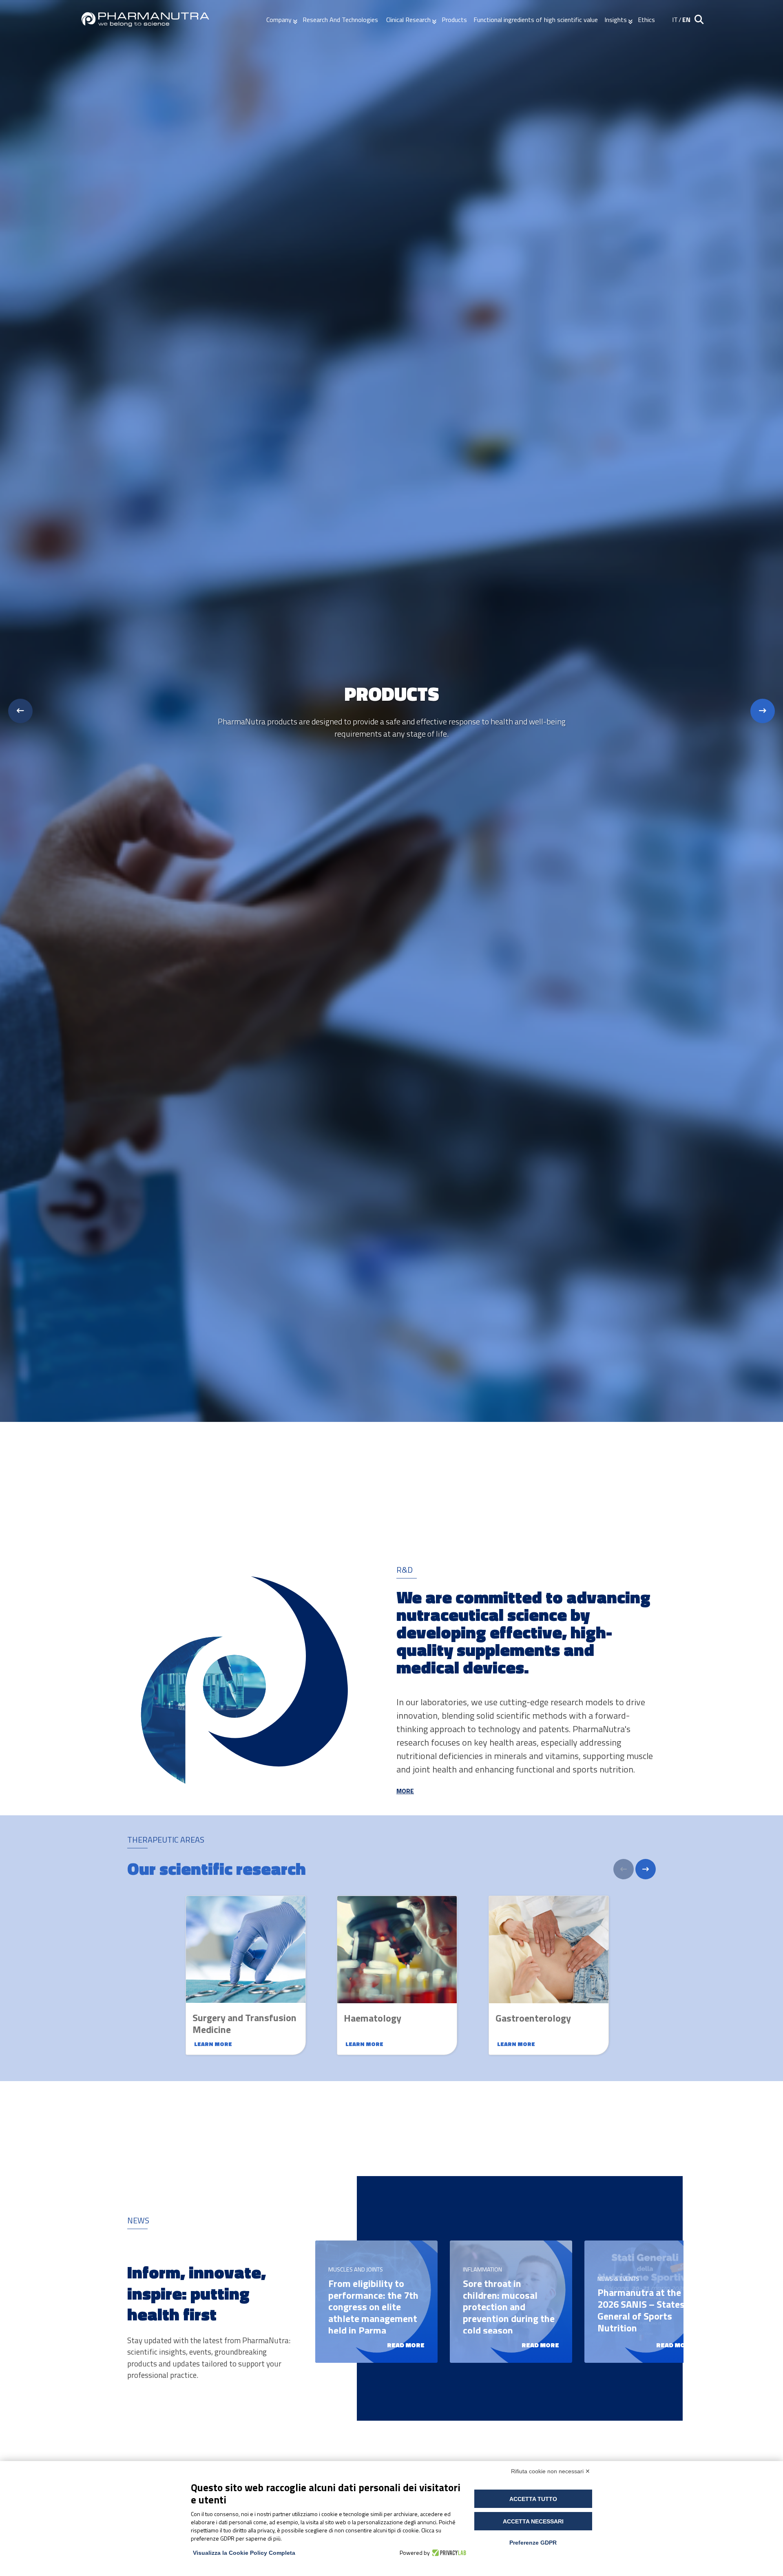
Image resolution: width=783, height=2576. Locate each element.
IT (675, 20)
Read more (406, 2345)
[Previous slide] (20, 711)
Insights (616, 20)
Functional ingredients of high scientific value (536, 20)
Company (279, 20)
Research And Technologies (341, 20)
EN (686, 20)
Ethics (646, 20)
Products (454, 20)
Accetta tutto (533, 2499)
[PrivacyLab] (448, 2553)
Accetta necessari (533, 2521)
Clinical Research (408, 20)
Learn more (213, 2044)
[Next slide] (763, 711)
